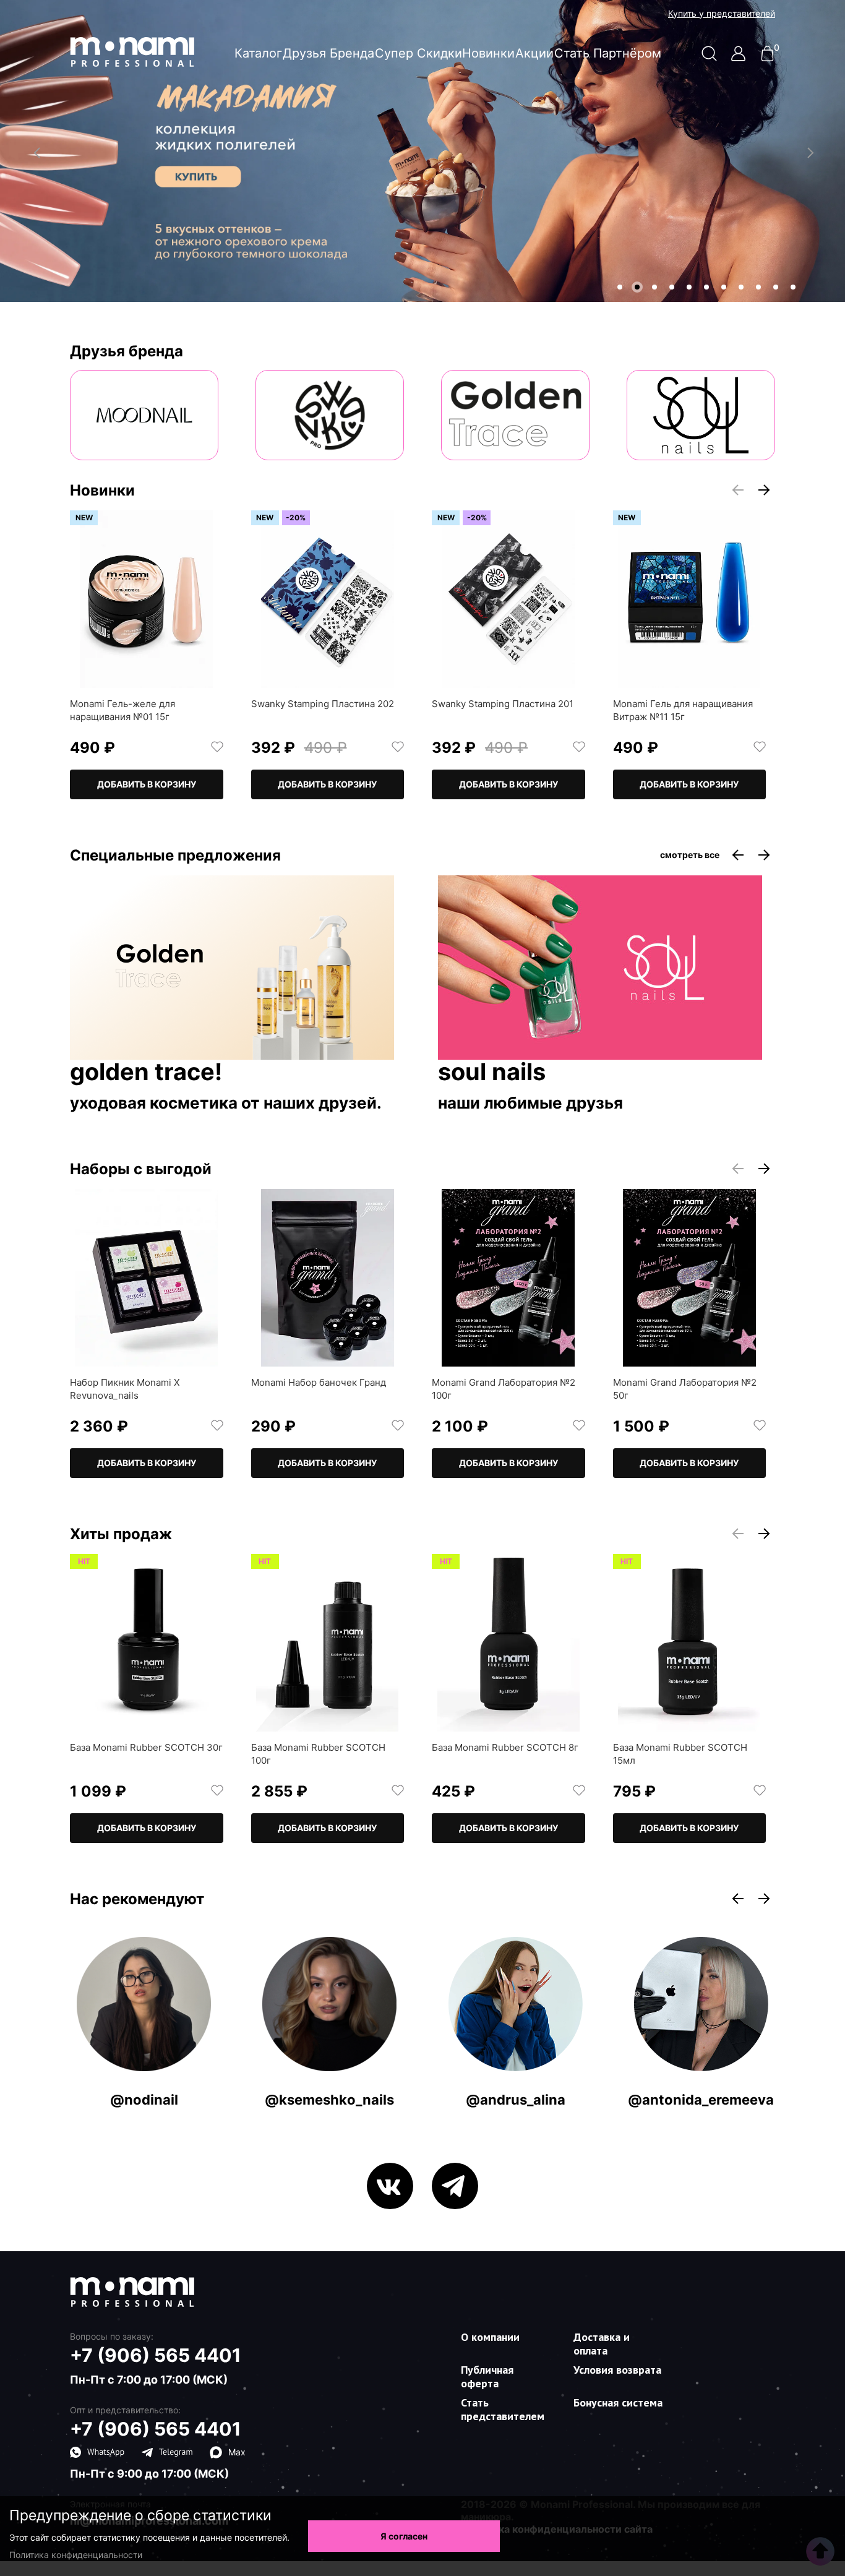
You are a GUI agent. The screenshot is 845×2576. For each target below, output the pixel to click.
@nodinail (144, 2100)
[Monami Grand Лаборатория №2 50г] (690, 1278)
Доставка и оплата (602, 2344)
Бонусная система (618, 2402)
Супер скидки (418, 53)
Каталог (258, 53)
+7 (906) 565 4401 (156, 2355)
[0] (767, 58)
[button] (620, 287)
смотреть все (690, 855)
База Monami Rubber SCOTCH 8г (505, 1747)
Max (237, 2452)
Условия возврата (617, 2370)
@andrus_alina (516, 2100)
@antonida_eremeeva (701, 2100)
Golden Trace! (146, 1073)
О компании (490, 2337)
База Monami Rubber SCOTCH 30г (146, 1747)
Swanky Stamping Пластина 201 (503, 704)
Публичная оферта (487, 2376)
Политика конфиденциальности (76, 2555)
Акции (534, 53)
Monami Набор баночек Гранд (319, 1382)
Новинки (488, 53)
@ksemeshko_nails (329, 2100)
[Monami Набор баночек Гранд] (328, 1278)
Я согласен (404, 2536)
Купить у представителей (722, 14)
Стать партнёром (608, 53)
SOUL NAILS (492, 1073)
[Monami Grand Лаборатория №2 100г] (508, 1278)
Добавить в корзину (147, 784)
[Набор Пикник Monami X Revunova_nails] (147, 1278)
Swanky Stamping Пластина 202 (323, 704)
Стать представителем (503, 2409)
